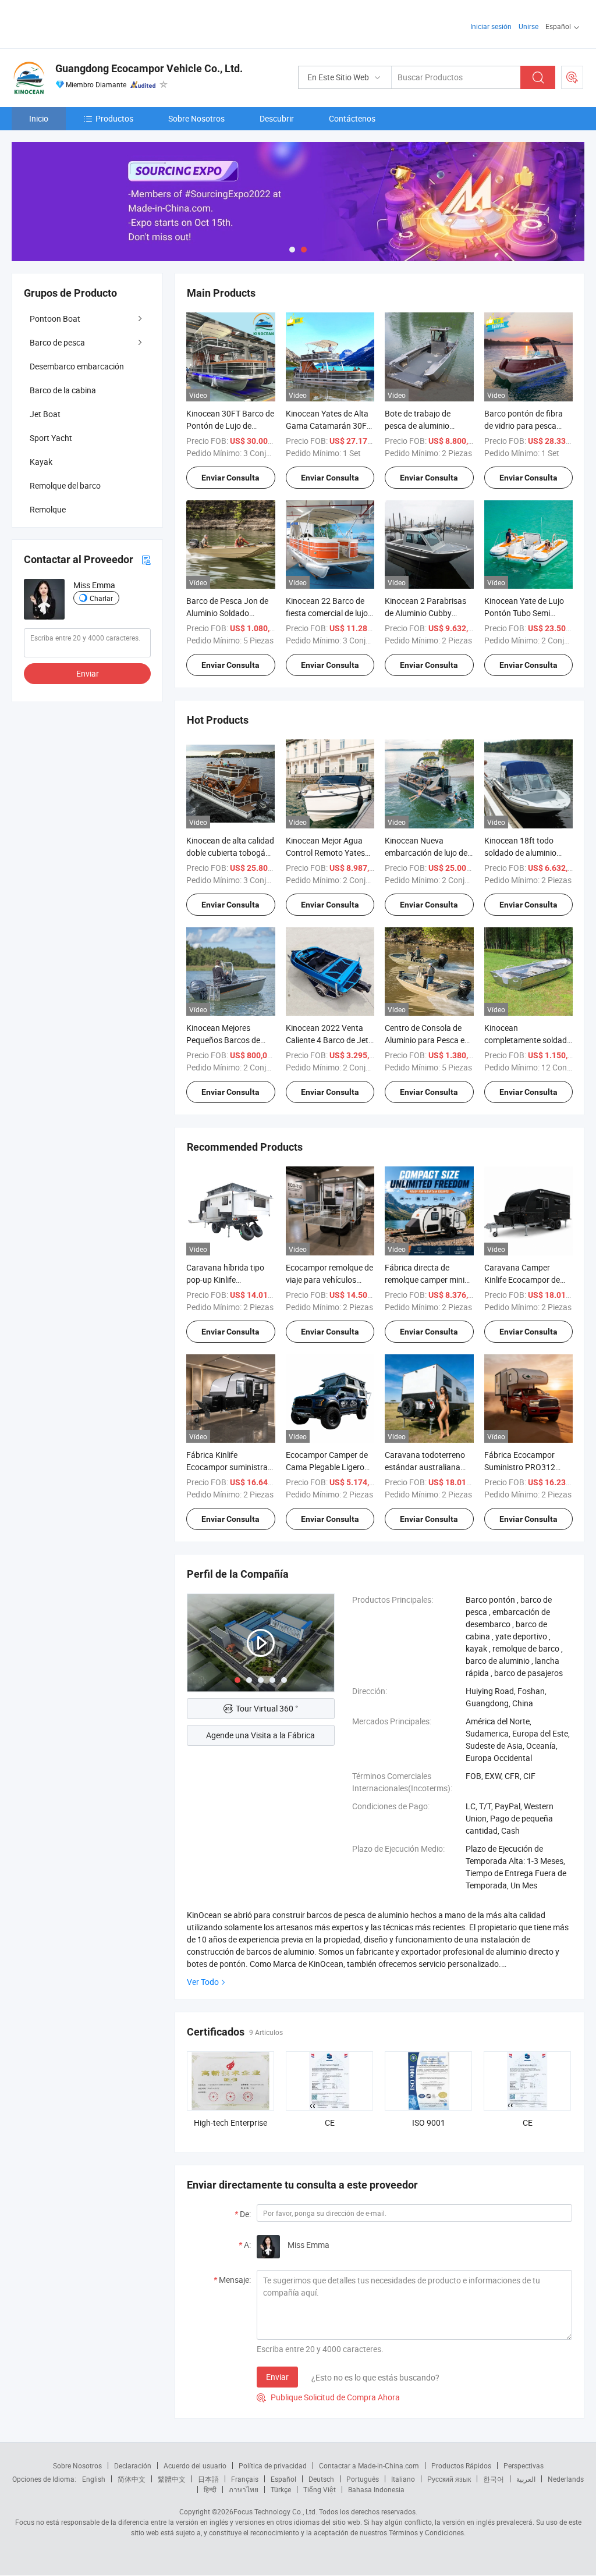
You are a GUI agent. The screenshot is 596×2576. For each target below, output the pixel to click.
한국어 (494, 2479)
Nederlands (566, 2479)
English (94, 2479)
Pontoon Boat (55, 319)
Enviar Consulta (230, 478)
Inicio (39, 118)
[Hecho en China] (86, 23)
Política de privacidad (273, 2465)
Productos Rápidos (461, 2465)
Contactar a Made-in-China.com (369, 2465)
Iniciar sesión (491, 26)
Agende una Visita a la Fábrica (260, 1735)
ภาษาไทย (244, 2489)
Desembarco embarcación (77, 366)
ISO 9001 (429, 2123)
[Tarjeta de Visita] (146, 559)
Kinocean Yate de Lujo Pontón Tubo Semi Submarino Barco (524, 613)
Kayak (41, 462)
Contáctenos (352, 118)
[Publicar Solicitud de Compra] (572, 77)
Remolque (48, 509)
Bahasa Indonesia (376, 2489)
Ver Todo (203, 1982)
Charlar (101, 598)
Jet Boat (45, 414)
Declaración (133, 2465)
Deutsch (321, 2479)
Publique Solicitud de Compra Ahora (328, 2397)
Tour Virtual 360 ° (267, 1708)
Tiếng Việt (320, 2489)
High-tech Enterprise (230, 2123)
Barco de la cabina (63, 390)
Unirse (528, 26)
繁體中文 (172, 2479)
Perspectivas (524, 2465)
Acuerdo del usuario (195, 2465)
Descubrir (277, 118)
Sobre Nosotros (196, 118)
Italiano (403, 2479)
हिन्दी (210, 2489)
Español (283, 2479)
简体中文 (132, 2479)
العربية (526, 2479)
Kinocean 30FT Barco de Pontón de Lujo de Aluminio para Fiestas (230, 426)
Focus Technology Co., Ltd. (275, 2511)
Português (363, 2479)
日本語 (208, 2479)
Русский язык (449, 2479)
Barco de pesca (57, 342)
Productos (114, 118)
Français (245, 2479)
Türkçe (281, 2489)
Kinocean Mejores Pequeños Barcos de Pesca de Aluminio (223, 1040)
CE (330, 2123)
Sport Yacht (51, 438)
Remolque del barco (65, 485)
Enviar (277, 2377)
